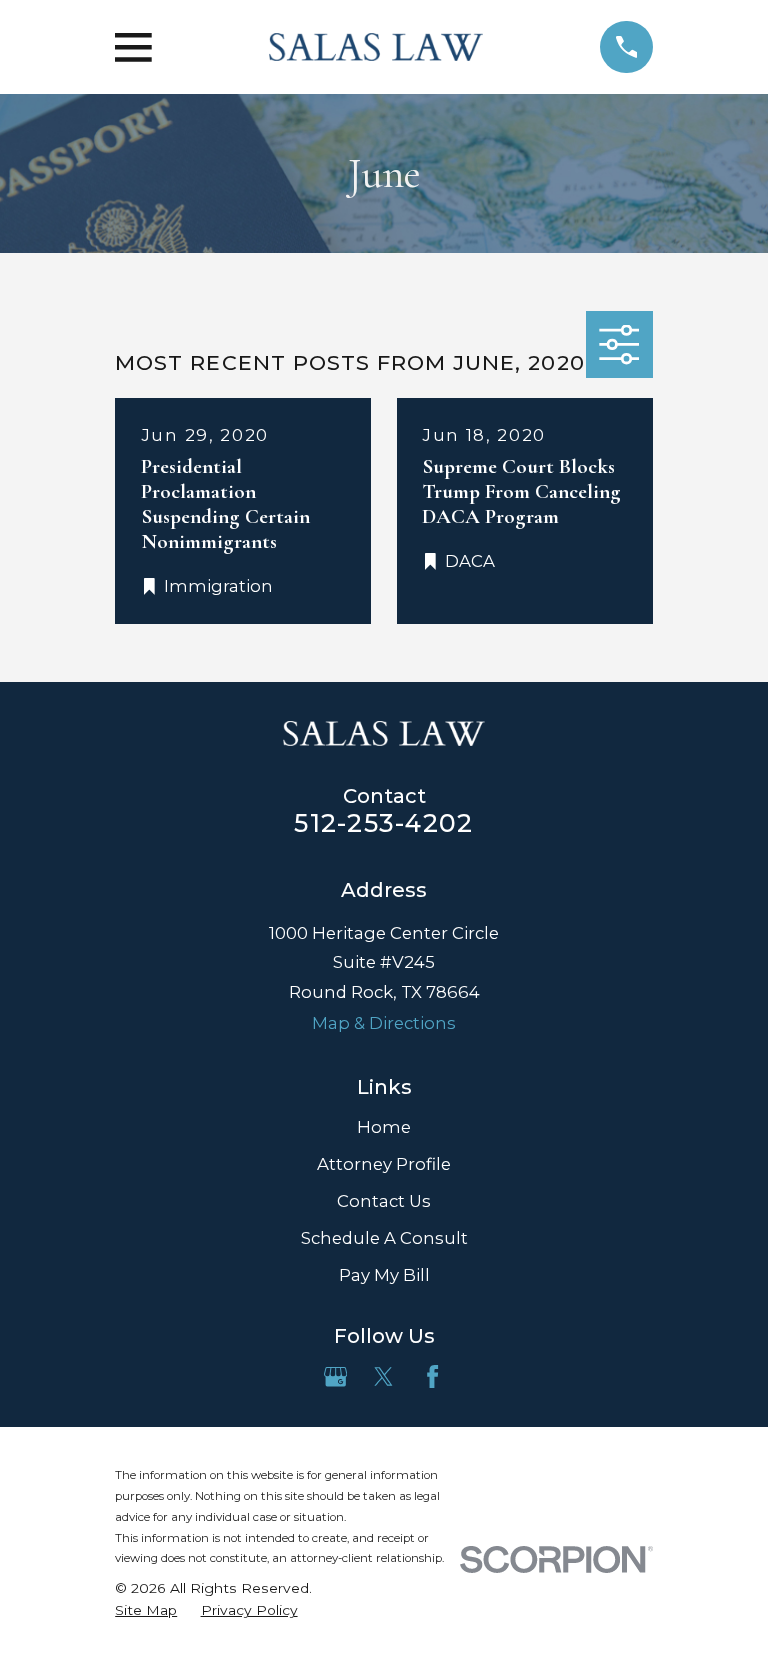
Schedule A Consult (384, 1238)
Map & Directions (384, 1023)
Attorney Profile (384, 1164)
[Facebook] (432, 1376)
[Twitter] (383, 1376)
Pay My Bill (384, 1275)
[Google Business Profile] (335, 1376)
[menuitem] (146, 1610)
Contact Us (384, 1201)
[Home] (376, 47)
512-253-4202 (383, 823)
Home (384, 1127)
